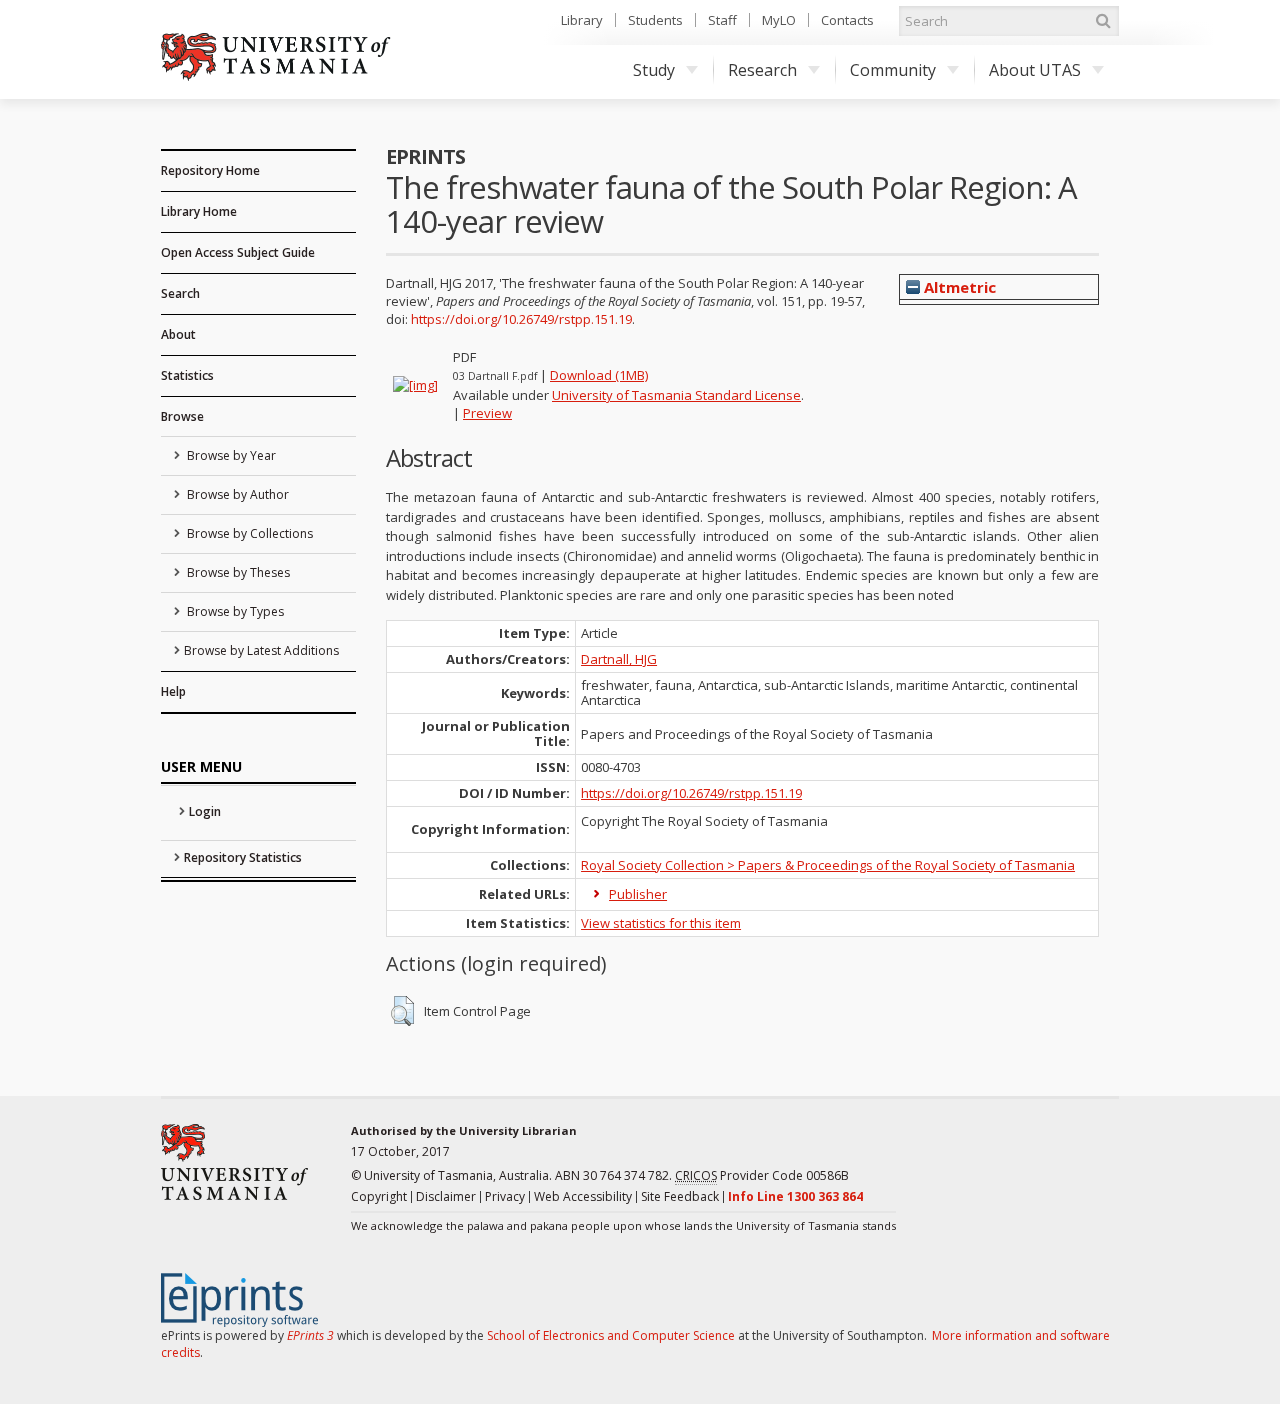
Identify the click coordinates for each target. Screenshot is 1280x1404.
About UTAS (1035, 70)
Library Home (199, 211)
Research (762, 70)
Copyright (379, 1196)
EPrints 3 (310, 1335)
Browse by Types (234, 611)
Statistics (187, 375)
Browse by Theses (237, 572)
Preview (487, 413)
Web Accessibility (583, 1196)
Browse (182, 416)
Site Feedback (680, 1196)
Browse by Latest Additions (261, 650)
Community (893, 70)
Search (180, 293)
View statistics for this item (661, 923)
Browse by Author (236, 494)
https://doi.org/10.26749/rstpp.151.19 (521, 319)
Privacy (505, 1196)
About (178, 334)
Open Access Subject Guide (238, 252)
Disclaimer (446, 1196)
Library (582, 20)
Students (655, 20)
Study (654, 70)
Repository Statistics (243, 857)
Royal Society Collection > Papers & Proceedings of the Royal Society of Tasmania (828, 865)
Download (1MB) (599, 375)
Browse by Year (230, 455)
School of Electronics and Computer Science (611, 1335)
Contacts (847, 20)
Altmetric (958, 287)
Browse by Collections (248, 533)
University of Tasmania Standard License (676, 395)
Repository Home (210, 170)
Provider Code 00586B (762, 1175)
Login (205, 811)
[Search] (1103, 21)
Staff (722, 20)
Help (173, 691)
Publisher (638, 894)
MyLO (779, 20)
